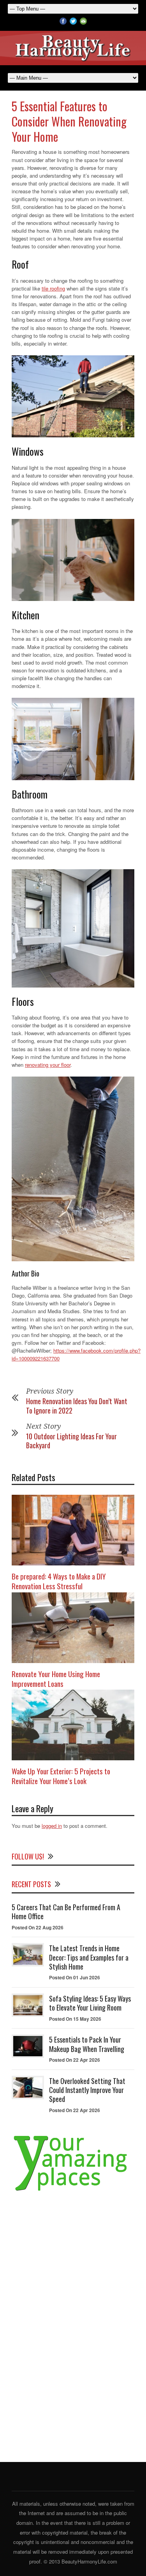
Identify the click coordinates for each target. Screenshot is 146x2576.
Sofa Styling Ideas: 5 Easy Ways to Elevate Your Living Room (90, 2003)
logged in (52, 1826)
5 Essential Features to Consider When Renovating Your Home (69, 121)
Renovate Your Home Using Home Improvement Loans (56, 1678)
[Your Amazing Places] (73, 2191)
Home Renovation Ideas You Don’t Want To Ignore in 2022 (77, 1406)
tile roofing (53, 288)
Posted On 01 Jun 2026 (75, 1977)
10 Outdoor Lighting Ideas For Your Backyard (71, 1441)
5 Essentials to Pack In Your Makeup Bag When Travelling (87, 2044)
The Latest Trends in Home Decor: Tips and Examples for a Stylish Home (89, 1957)
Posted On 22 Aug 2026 (38, 1927)
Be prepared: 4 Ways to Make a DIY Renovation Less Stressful (59, 1581)
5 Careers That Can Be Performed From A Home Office (66, 1912)
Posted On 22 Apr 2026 (75, 2060)
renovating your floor (48, 1065)
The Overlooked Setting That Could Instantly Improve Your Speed (87, 2090)
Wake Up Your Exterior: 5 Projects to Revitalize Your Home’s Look (61, 1776)
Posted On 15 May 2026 (75, 2019)
